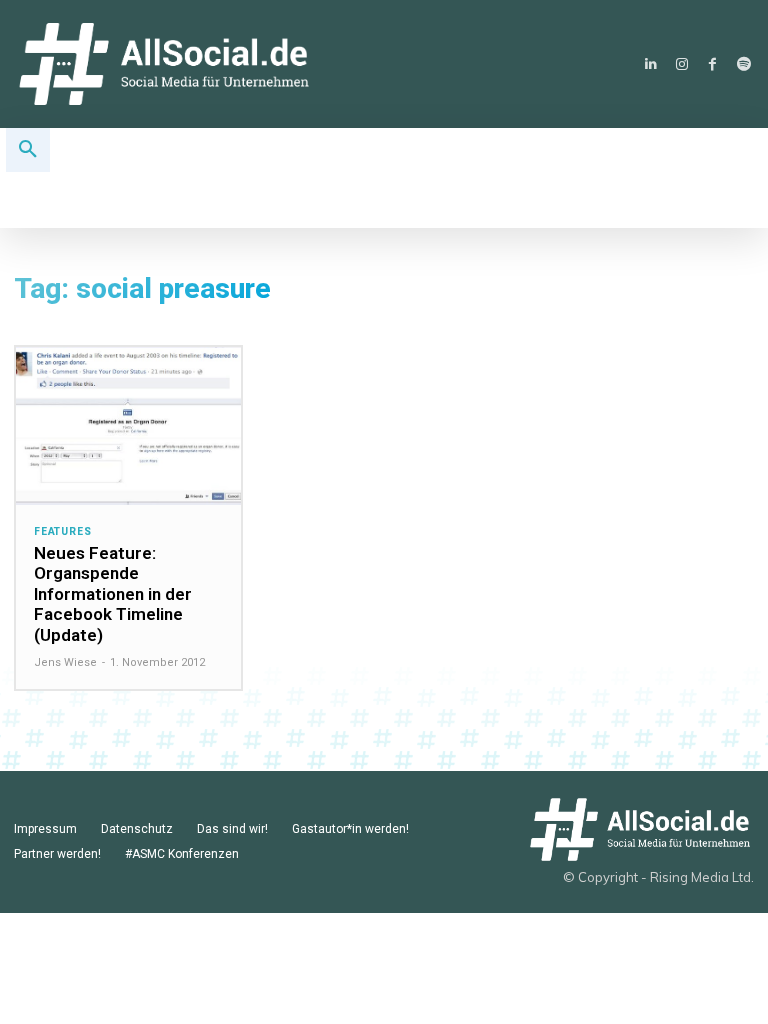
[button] (28, 150)
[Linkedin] (650, 64)
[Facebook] (712, 64)
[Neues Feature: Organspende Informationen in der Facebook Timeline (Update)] (128, 426)
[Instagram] (681, 64)
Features (62, 532)
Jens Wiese (65, 662)
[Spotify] (743, 64)
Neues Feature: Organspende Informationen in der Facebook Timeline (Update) (113, 594)
